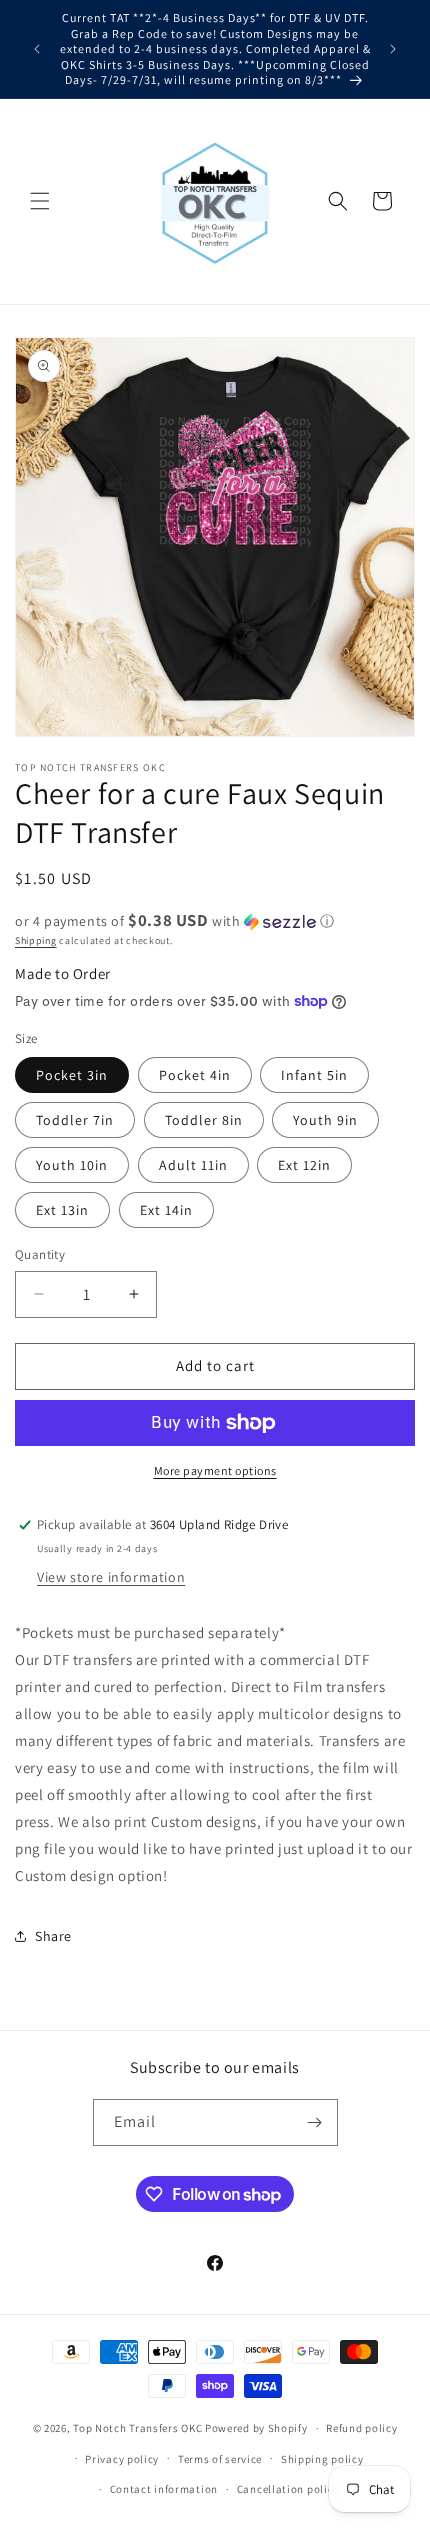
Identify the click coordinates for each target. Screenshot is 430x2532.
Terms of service (220, 2459)
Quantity (40, 1254)
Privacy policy (122, 2459)
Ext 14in (166, 1210)
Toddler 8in (204, 1120)
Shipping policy (322, 2459)
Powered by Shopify (256, 2428)
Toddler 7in (75, 1120)
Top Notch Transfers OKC (139, 2428)
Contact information (164, 2489)
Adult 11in (193, 1165)
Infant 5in (314, 1075)
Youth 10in (72, 1165)
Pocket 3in (72, 1075)
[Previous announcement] (37, 49)
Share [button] (53, 1936)
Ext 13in (62, 1210)
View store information (111, 1577)
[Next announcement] (393, 49)
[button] (40, 201)
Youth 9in (325, 1120)
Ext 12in (304, 1165)
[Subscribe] (315, 2122)
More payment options (215, 1470)
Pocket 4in (195, 1075)
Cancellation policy (288, 2489)
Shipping (36, 940)
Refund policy (361, 2428)
